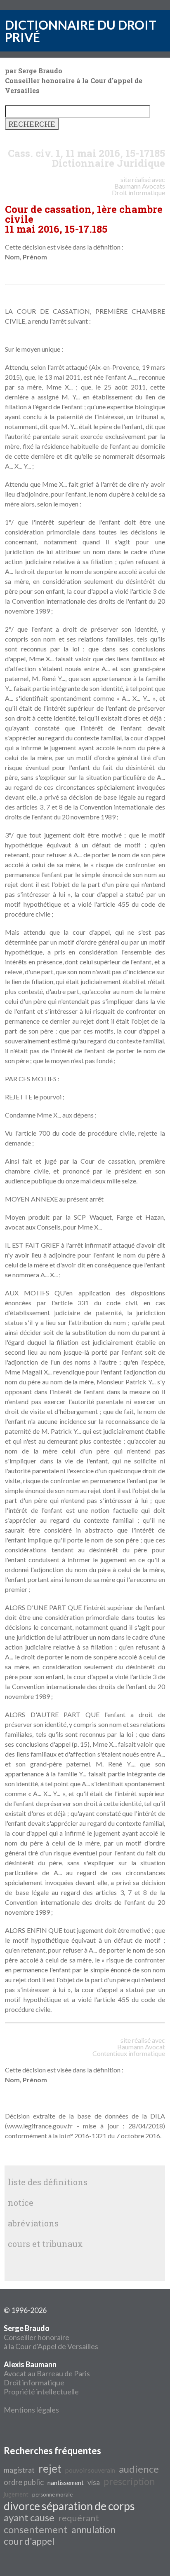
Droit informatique (34, 2382)
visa (94, 2482)
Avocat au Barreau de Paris (47, 2373)
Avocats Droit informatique (138, 189)
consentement (36, 2529)
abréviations (33, 2223)
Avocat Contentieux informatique (129, 2050)
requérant (79, 2518)
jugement (16, 2494)
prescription (129, 2481)
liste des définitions (48, 2182)
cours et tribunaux (45, 2244)
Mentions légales (31, 2410)
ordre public (24, 2482)
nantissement (66, 2483)
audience (139, 2469)
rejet (50, 2469)
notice (21, 2203)
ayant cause (29, 2517)
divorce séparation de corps (69, 2506)
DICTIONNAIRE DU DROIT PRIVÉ (81, 31)
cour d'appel (29, 2541)
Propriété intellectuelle (41, 2392)
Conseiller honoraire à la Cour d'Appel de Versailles (51, 2337)
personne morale (52, 2494)
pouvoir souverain (90, 2470)
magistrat (19, 2470)
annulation (93, 2530)
